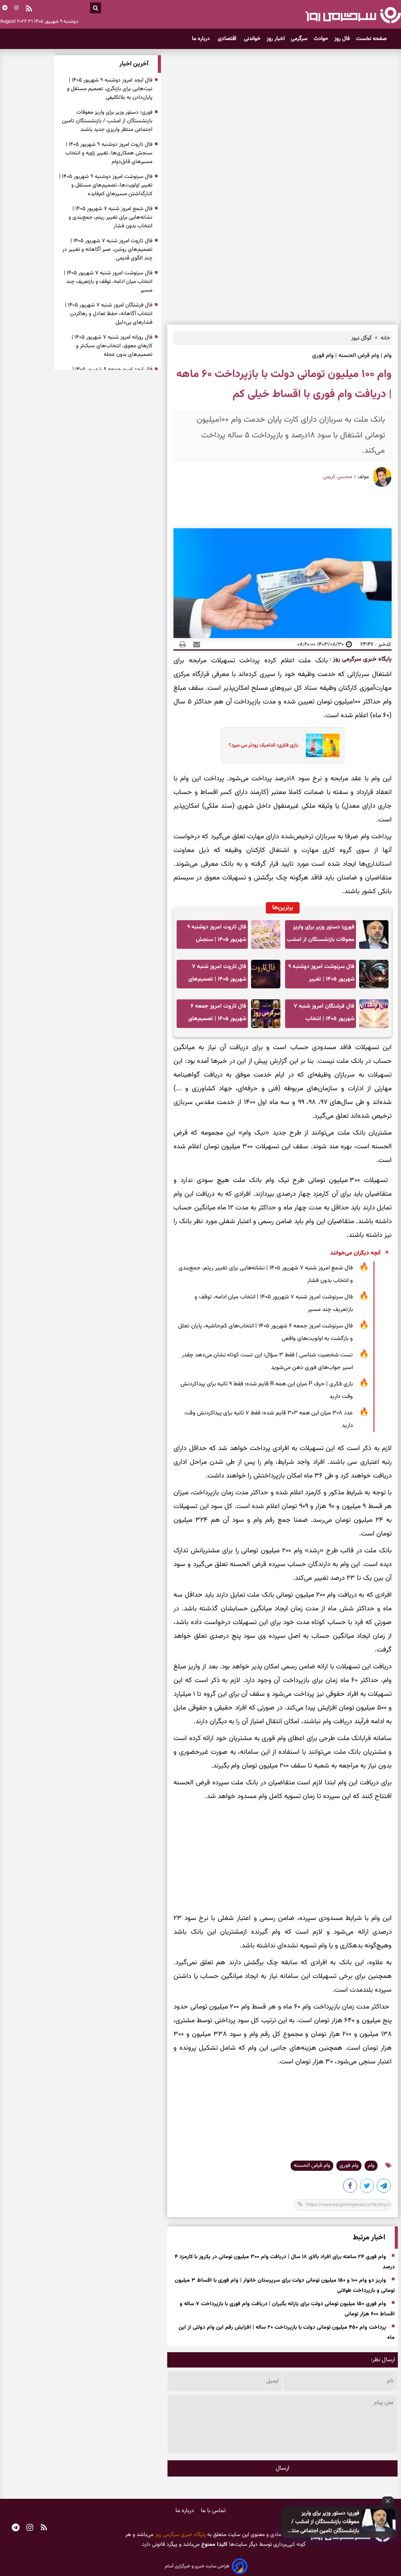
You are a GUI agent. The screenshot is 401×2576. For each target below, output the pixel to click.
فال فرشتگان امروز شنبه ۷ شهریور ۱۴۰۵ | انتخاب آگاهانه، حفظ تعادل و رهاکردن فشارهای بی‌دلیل (324, 1015)
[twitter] (367, 2187)
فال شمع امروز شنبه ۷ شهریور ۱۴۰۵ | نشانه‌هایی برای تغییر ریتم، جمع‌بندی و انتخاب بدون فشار (266, 1274)
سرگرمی (299, 39)
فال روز (342, 39)
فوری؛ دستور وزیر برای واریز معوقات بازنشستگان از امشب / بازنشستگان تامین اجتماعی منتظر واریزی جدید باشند (323, 2522)
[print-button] (182, 644)
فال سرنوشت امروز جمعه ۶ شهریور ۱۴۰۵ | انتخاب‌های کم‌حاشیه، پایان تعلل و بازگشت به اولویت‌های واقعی (266, 1332)
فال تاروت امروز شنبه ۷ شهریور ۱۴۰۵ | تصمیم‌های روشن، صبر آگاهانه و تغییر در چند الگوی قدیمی (212, 975)
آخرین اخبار (134, 64)
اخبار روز (276, 39)
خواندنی (252, 39)
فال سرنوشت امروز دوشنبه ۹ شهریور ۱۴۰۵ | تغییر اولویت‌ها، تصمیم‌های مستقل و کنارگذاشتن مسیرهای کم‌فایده (321, 975)
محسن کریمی (337, 477)
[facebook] (350, 2187)
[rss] (29, 9)
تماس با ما (213, 2511)
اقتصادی (228, 39)
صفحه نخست (371, 39)
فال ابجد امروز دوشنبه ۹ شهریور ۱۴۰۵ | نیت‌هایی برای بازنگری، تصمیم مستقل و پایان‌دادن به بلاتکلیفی (110, 89)
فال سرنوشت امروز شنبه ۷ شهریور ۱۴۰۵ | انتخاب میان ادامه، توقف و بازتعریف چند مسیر (274, 1303)
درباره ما (202, 39)
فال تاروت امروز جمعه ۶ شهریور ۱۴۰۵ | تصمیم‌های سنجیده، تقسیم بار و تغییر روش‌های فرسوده (216, 1015)
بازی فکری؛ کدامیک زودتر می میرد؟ (264, 745)
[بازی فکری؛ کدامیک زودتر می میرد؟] (320, 745)
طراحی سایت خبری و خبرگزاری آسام (197, 2566)
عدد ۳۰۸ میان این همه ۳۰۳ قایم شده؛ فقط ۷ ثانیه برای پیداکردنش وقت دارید (269, 1419)
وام (371, 2166)
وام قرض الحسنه (312, 2166)
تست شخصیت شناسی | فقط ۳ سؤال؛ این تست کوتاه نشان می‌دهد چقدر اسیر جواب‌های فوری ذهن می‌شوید (267, 1361)
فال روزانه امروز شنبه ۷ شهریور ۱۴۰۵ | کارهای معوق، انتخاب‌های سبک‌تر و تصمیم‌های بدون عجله (112, 346)
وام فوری (349, 2166)
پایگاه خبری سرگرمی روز (361, 659)
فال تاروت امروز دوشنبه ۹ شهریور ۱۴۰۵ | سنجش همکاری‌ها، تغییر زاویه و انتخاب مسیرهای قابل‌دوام (216, 936)
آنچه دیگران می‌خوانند (355, 1253)
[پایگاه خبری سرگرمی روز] (353, 15)
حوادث (321, 39)
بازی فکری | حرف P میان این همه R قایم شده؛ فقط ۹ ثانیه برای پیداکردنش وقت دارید (267, 1390)
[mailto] (194, 644)
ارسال (283, 2468)
